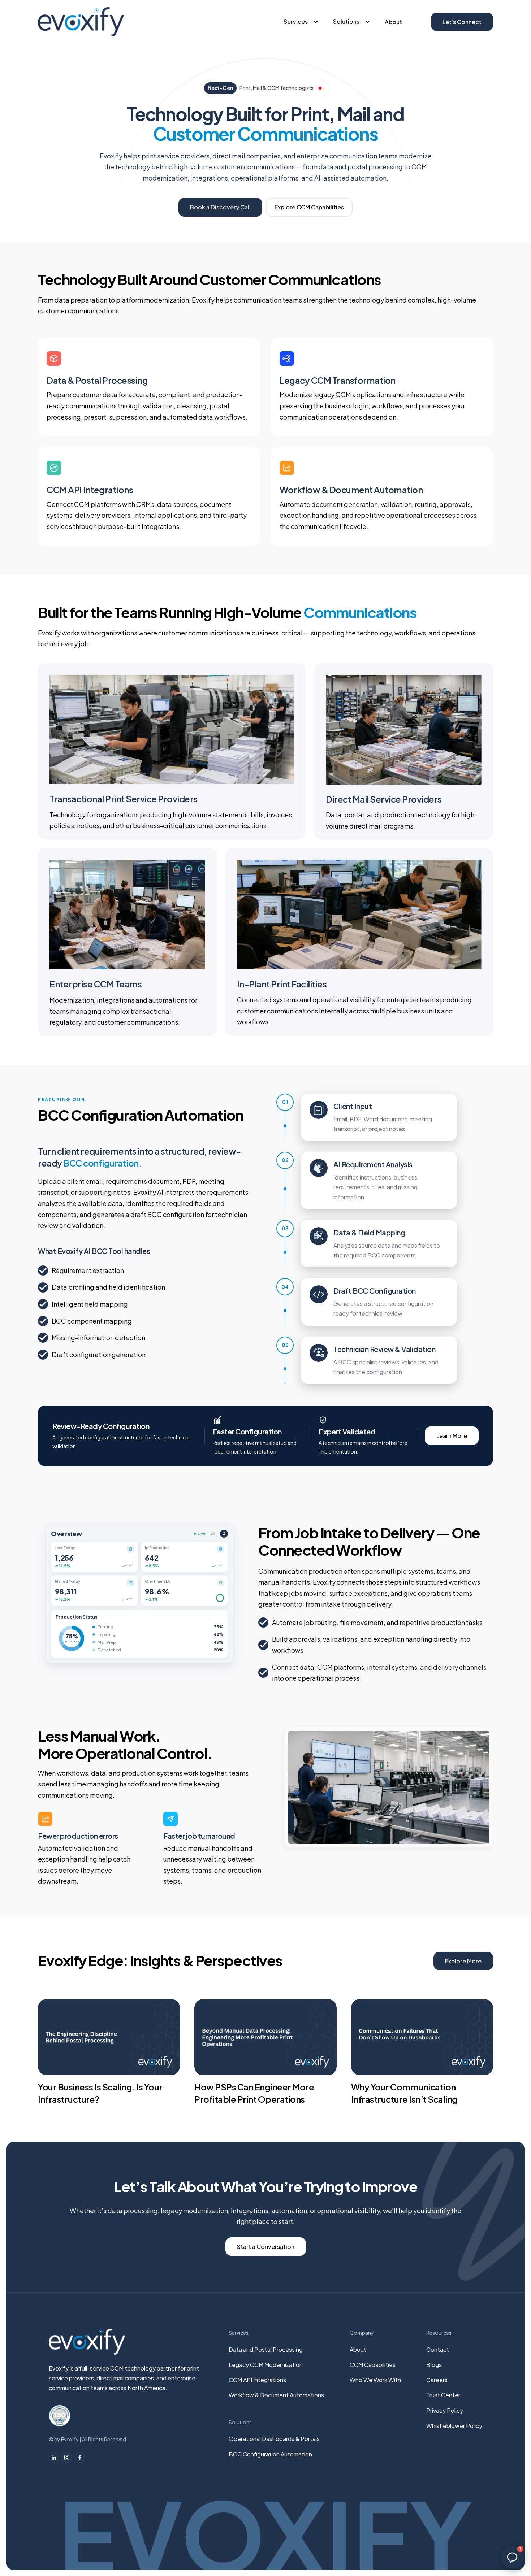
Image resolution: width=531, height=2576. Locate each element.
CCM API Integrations (257, 2380)
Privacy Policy (445, 2410)
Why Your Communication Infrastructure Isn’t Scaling (404, 2093)
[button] (301, 22)
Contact (438, 2349)
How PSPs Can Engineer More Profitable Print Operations (254, 2093)
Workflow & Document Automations (276, 2395)
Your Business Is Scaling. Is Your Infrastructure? (100, 2093)
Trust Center (443, 2395)
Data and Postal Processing (266, 2349)
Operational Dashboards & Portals (274, 2439)
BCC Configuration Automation (270, 2454)
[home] (81, 22)
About (393, 22)
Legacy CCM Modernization (266, 2365)
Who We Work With (375, 2380)
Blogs (434, 2365)
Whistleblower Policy (454, 2426)
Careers (437, 2380)
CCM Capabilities (373, 2365)
